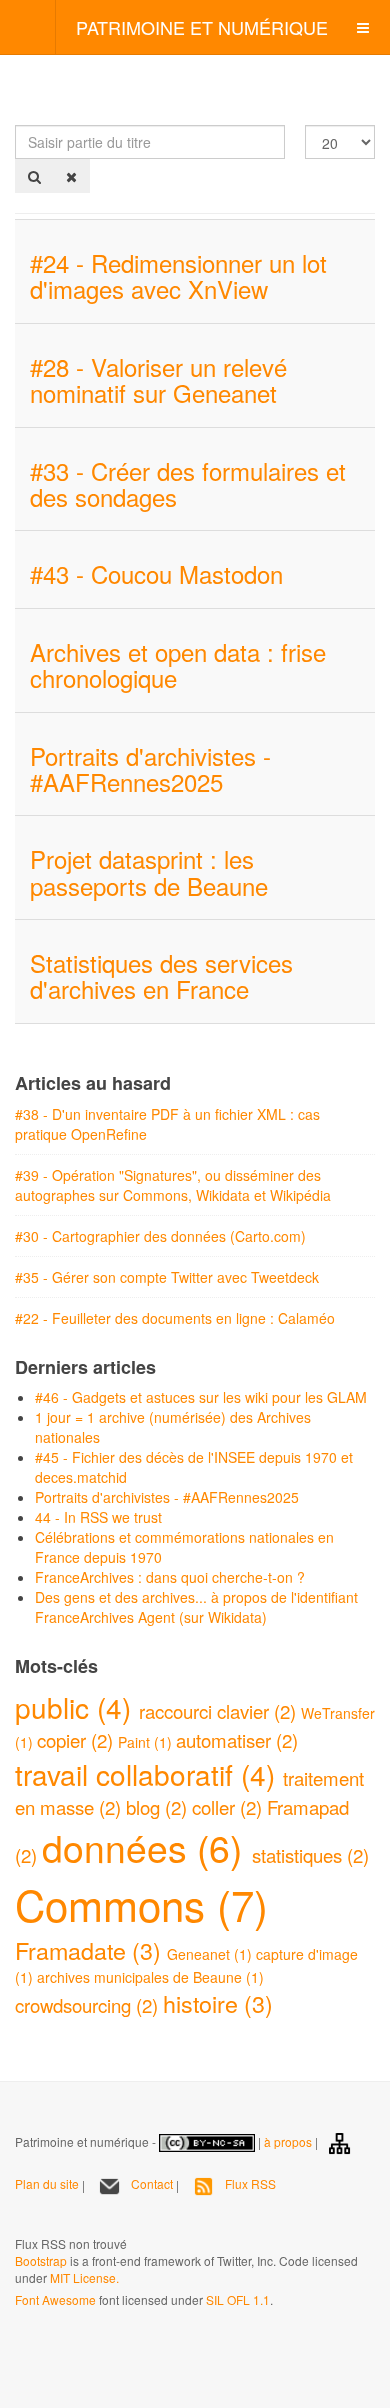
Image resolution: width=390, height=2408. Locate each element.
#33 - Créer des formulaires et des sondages (188, 483)
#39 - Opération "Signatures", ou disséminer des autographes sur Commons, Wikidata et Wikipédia (173, 1185)
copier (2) (77, 1740)
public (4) (77, 1707)
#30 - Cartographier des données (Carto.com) (160, 1236)
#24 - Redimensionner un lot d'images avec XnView (178, 275)
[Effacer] (71, 176)
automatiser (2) (237, 1740)
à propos (288, 2140)
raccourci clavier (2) (220, 1711)
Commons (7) (141, 1904)
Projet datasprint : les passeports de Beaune (149, 871)
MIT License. (84, 2277)
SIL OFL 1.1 (238, 2299)
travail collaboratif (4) (149, 1774)
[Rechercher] (34, 176)
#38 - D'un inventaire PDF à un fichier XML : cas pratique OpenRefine (167, 1124)
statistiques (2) (310, 1855)
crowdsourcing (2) (89, 2005)
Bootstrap (41, 2260)
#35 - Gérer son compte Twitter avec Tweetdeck (167, 1277)
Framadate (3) (91, 1950)
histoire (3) (218, 2003)
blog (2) (159, 1807)
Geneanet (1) (211, 1954)
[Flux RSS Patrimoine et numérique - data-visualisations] (16, 2216)
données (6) (147, 1847)
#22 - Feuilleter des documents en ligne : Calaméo (175, 1318)
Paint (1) (147, 1742)
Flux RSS (250, 2183)
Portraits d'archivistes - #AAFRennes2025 (150, 768)
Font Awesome (55, 2299)
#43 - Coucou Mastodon (156, 573)
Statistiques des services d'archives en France (161, 975)
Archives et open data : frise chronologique (178, 664)
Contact (152, 2183)
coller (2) (229, 1807)
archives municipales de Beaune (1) (150, 1977)
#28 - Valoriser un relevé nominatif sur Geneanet (158, 379)
